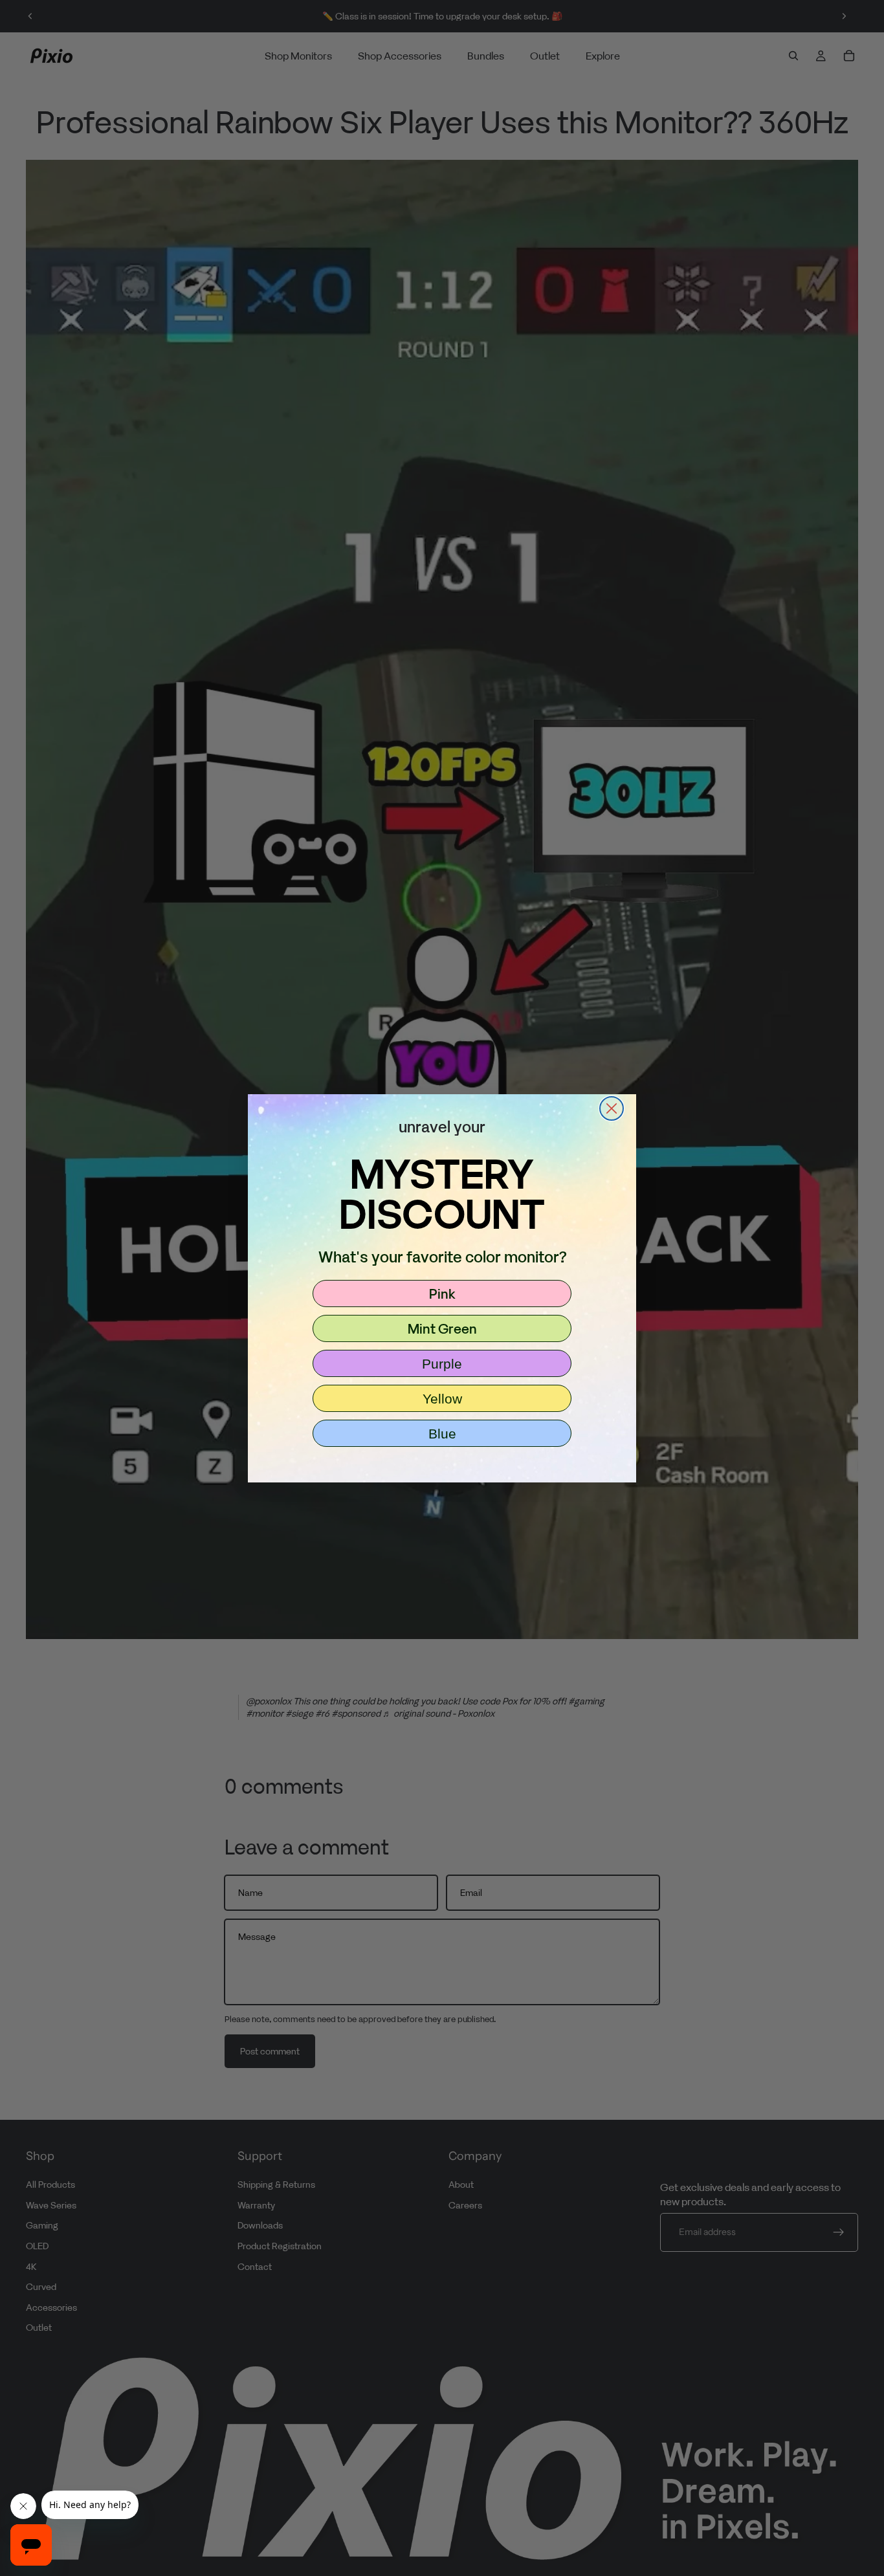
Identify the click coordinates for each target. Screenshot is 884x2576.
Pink (442, 1294)
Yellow (442, 1399)
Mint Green (442, 1328)
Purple (442, 1364)
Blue (442, 1434)
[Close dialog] (612, 1108)
